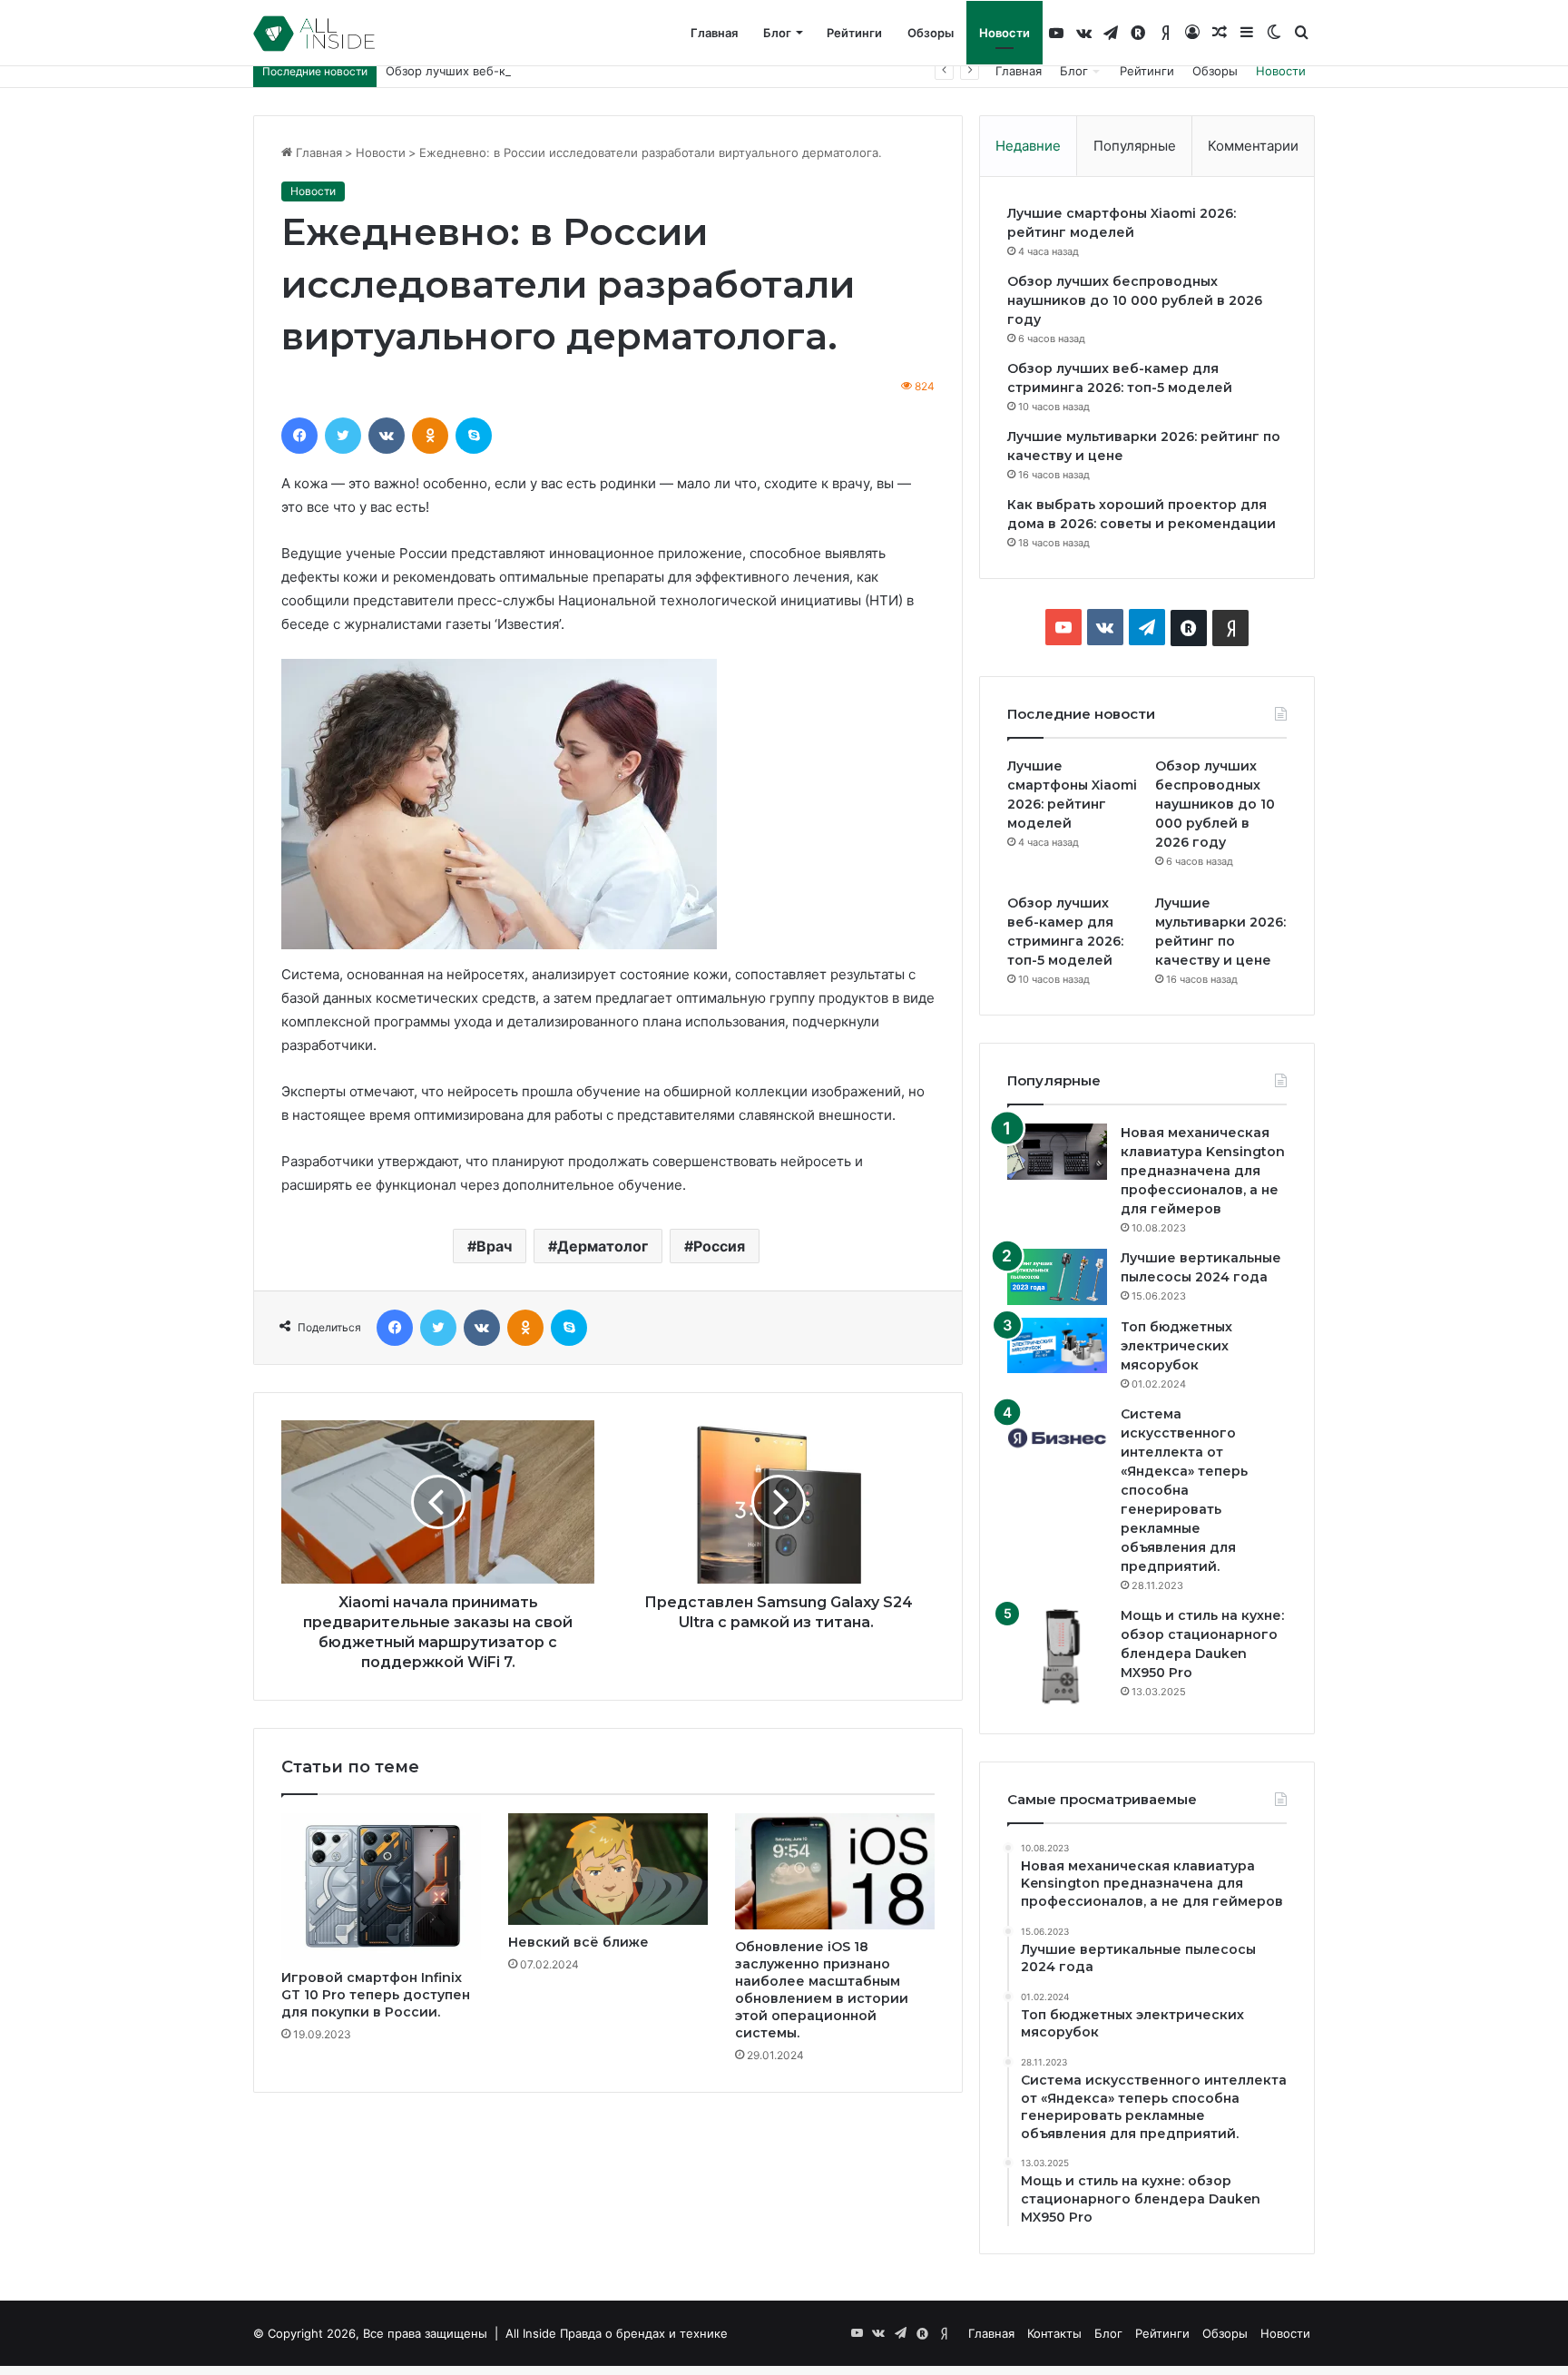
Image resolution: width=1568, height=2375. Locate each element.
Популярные (1135, 146)
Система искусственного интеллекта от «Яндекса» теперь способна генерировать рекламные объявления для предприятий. (1184, 1490)
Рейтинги (854, 33)
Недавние (1028, 146)
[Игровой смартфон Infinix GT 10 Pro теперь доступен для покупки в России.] (381, 1887)
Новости (1004, 33)
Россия (719, 1246)
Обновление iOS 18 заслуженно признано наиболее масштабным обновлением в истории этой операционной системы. (822, 1990)
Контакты (1054, 2333)
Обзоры (931, 33)
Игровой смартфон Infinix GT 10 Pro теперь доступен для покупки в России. (376, 1995)
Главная (714, 33)
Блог (777, 33)
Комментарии (1253, 146)
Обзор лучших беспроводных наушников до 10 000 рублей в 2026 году (1135, 300)
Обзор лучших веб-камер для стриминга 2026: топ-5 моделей (571, 71)
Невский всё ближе (578, 1942)
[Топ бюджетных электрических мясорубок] (1057, 1345)
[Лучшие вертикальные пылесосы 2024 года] (1057, 1277)
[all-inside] (314, 34)
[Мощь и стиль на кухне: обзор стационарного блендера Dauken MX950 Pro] (1057, 1656)
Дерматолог (603, 1246)
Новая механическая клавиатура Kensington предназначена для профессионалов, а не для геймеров (1203, 1171)
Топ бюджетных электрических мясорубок (1176, 1346)
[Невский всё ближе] (608, 1870)
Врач (494, 1246)
